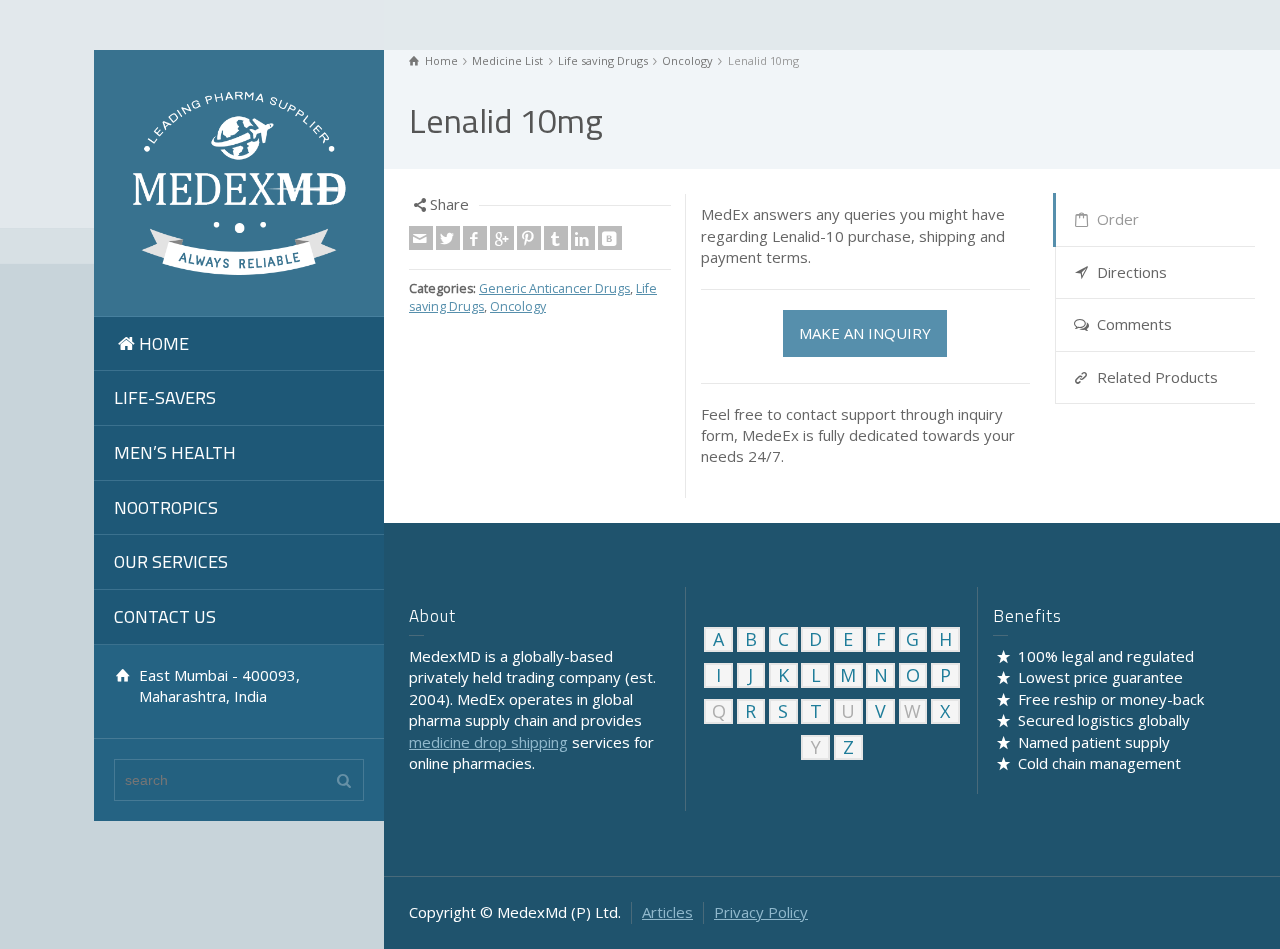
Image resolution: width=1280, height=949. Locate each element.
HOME (164, 343)
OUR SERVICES (171, 561)
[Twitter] (448, 238)
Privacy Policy (761, 912)
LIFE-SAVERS (165, 397)
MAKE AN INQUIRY (865, 333)
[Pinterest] (529, 238)
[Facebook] (475, 238)
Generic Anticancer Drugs (554, 288)
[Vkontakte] (610, 238)
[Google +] (502, 238)
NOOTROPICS (166, 507)
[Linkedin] (583, 238)
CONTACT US (165, 616)
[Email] (421, 238)
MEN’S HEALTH (175, 452)
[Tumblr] (556, 238)
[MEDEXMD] (239, 181)
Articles (667, 912)
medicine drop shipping (488, 742)
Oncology (518, 306)
